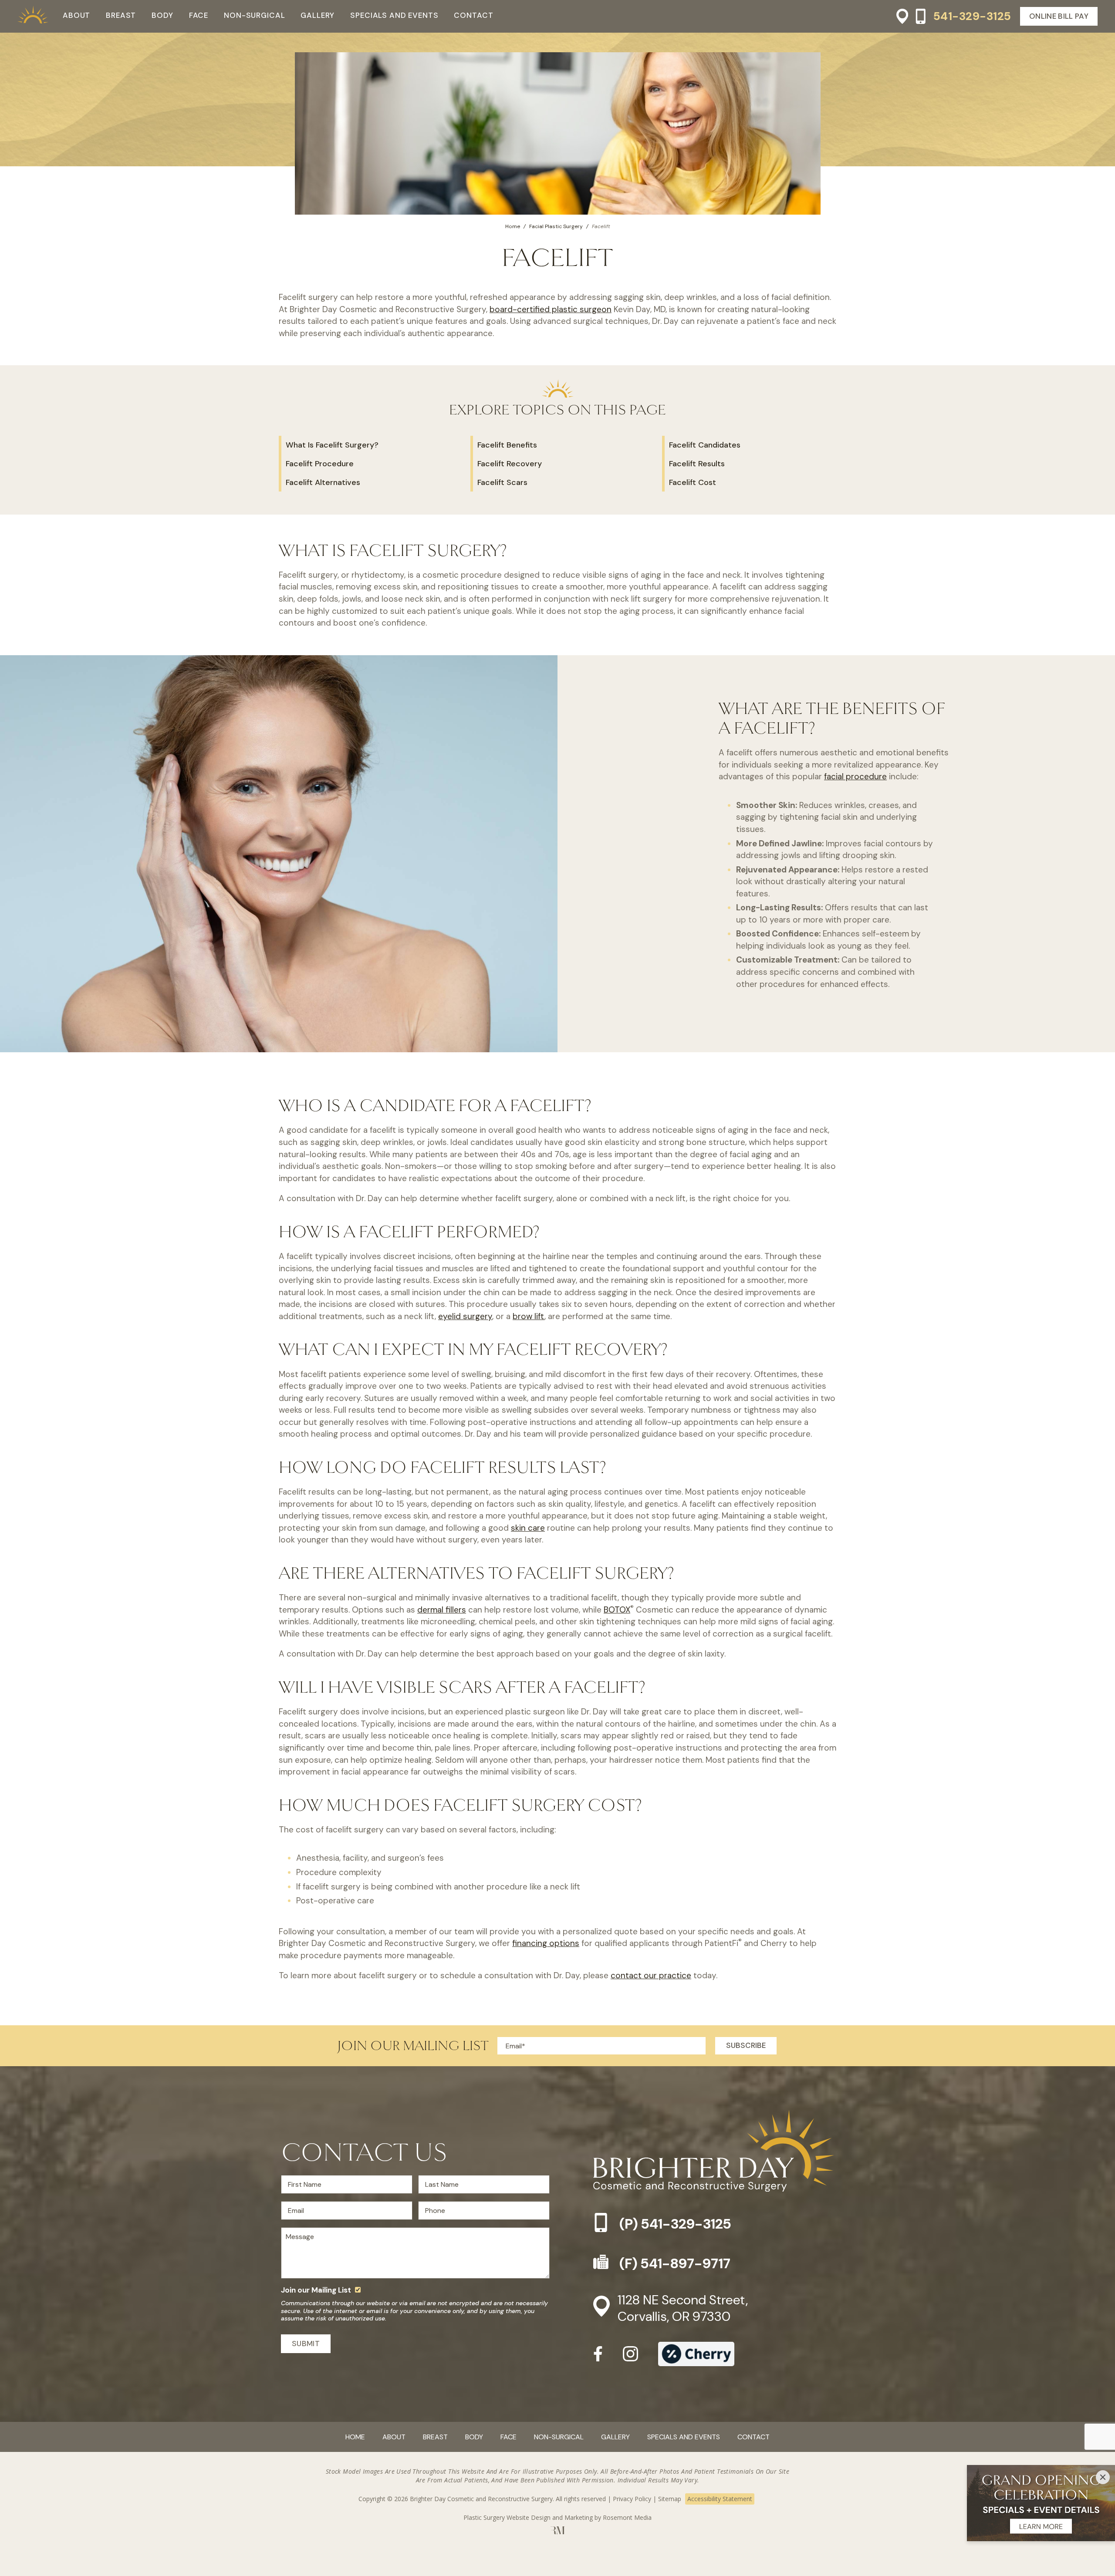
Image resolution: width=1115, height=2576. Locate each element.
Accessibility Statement (720, 2499)
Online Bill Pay (1059, 16)
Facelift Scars (502, 482)
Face (199, 15)
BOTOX (617, 1610)
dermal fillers (442, 1610)
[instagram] (630, 2357)
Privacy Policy (632, 2499)
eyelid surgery (465, 1316)
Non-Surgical (254, 15)
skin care (528, 1528)
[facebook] (598, 2357)
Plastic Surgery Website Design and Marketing (528, 2517)
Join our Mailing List (316, 2290)
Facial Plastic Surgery (556, 226)
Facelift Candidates (705, 445)
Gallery (318, 15)
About (76, 15)
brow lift (529, 1316)
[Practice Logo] (33, 16)
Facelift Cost (693, 482)
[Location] (899, 16)
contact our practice (651, 1975)
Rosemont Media (627, 2517)
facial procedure (855, 776)
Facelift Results (697, 464)
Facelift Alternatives (323, 482)
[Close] (1103, 2477)
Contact (473, 15)
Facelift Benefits (507, 445)
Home (513, 226)
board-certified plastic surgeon (551, 309)
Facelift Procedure (320, 464)
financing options (546, 1943)
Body (162, 15)
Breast (121, 15)
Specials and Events (394, 15)
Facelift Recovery (510, 464)
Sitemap (670, 2499)
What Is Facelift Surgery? (332, 445)
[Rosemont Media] (558, 2532)
